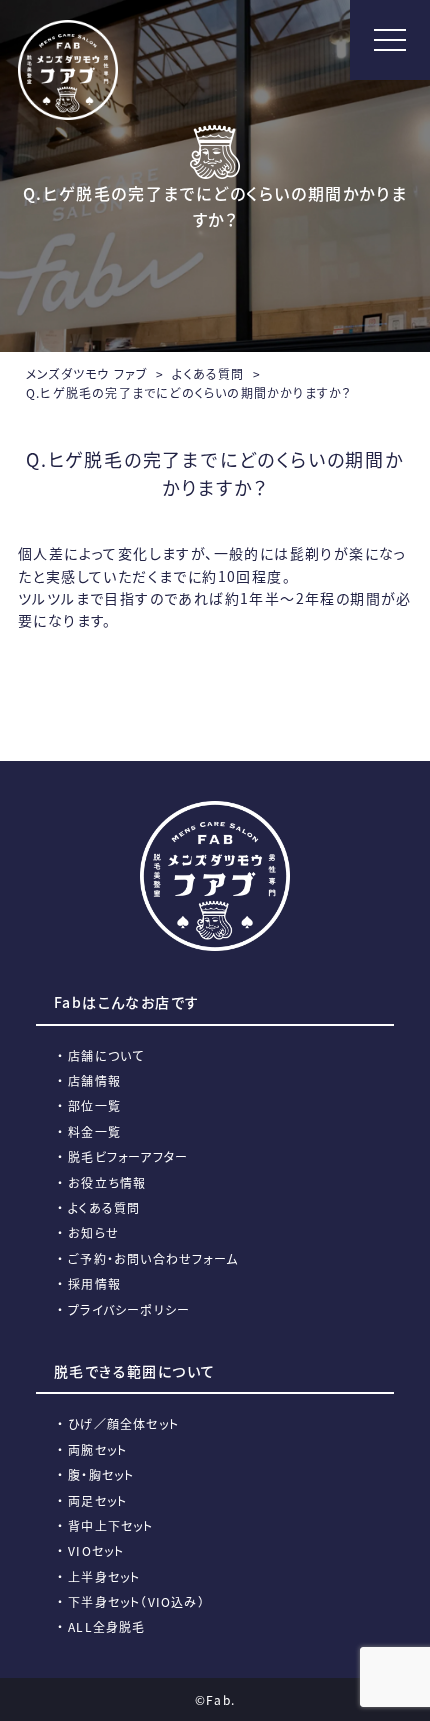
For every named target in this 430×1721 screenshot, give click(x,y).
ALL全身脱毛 (106, 1626)
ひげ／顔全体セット (123, 1423)
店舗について (106, 1055)
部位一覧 (94, 1105)
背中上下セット (110, 1525)
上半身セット (104, 1576)
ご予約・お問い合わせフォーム (153, 1258)
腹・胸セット (101, 1474)
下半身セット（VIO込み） (136, 1601)
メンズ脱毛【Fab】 (68, 70)
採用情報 (94, 1283)
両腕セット (97, 1449)
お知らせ (93, 1232)
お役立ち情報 (107, 1182)
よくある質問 (104, 1207)
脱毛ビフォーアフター (128, 1156)
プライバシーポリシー (129, 1309)
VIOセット (96, 1550)
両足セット (97, 1500)
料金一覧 (94, 1131)
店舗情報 (94, 1080)
